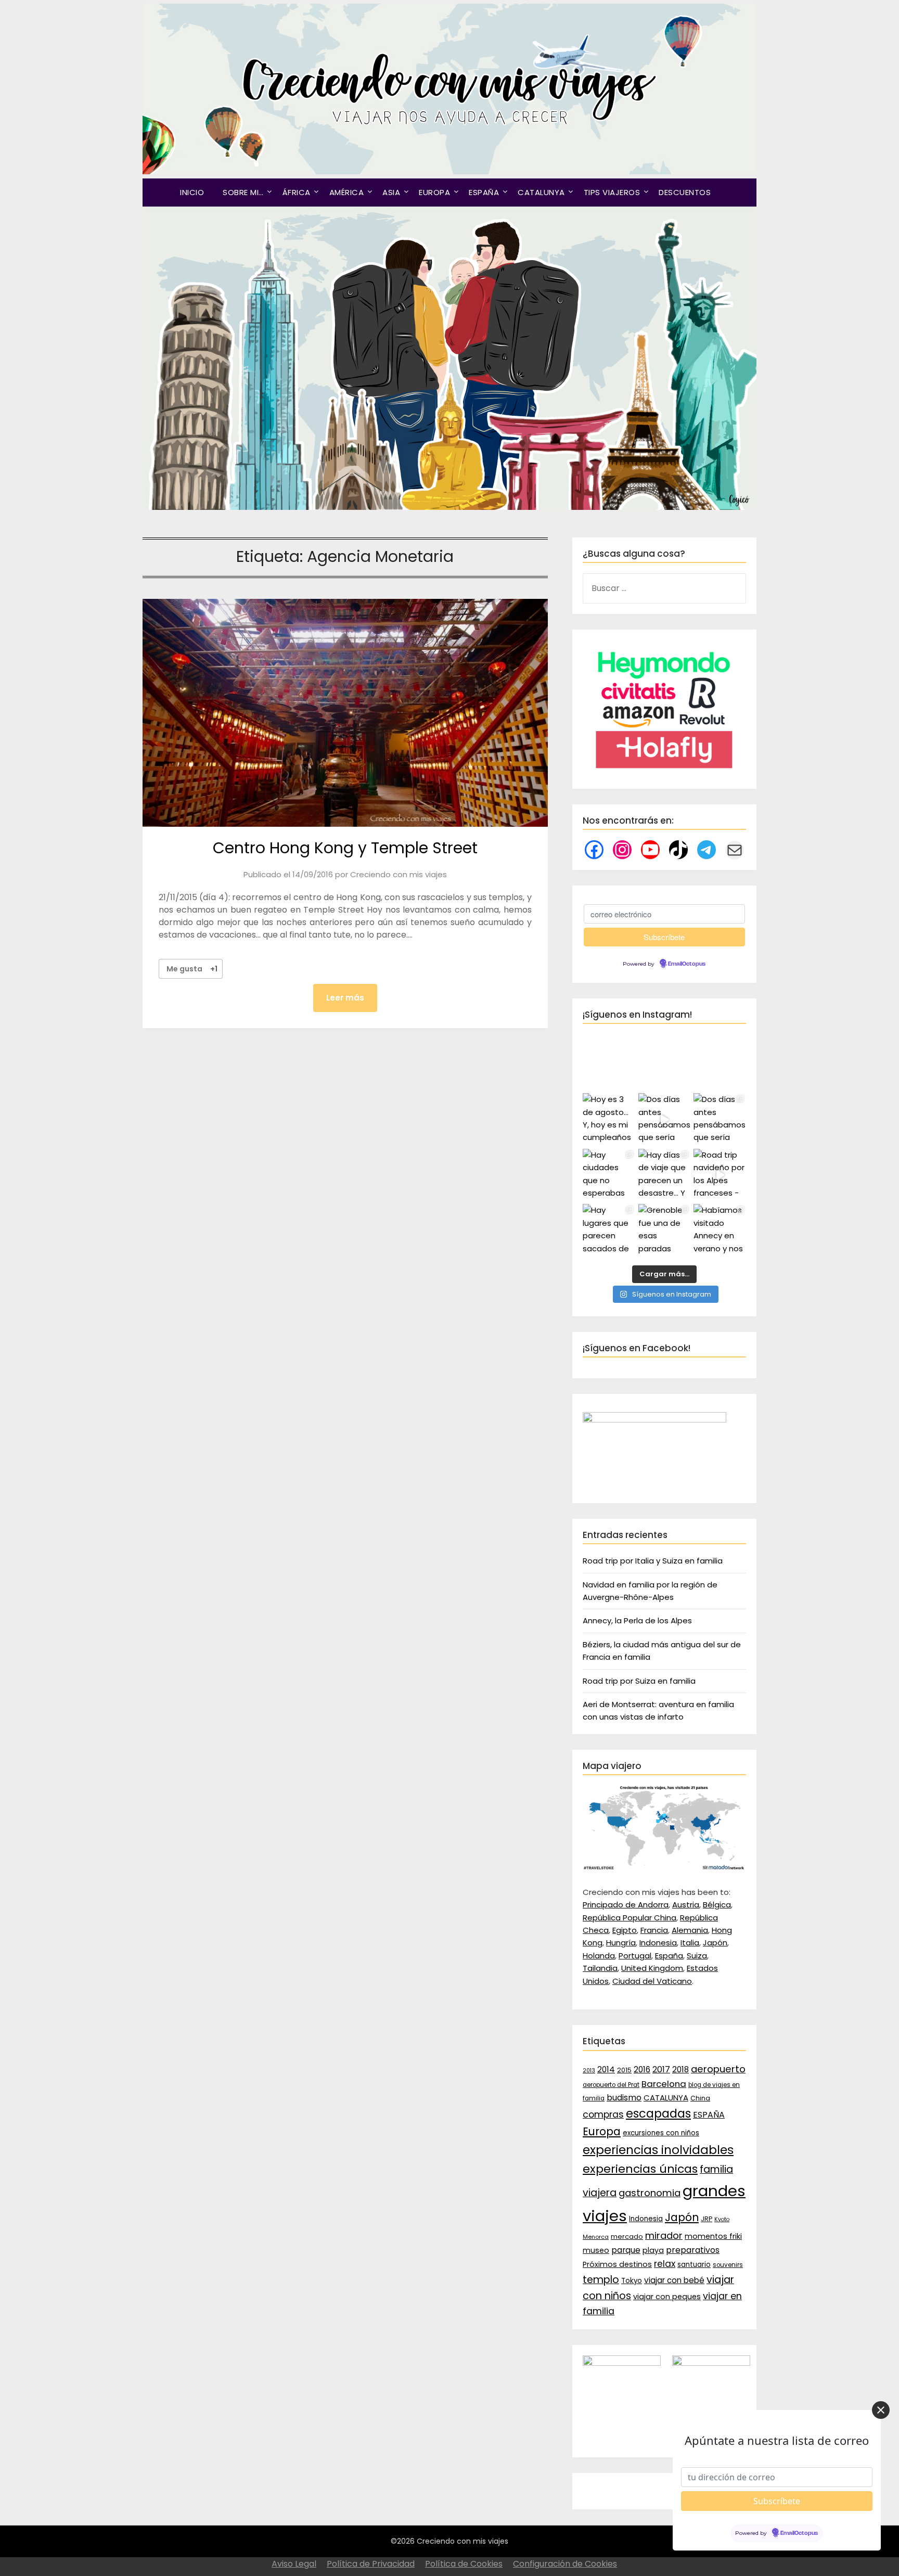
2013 (589, 2071)
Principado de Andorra (626, 1905)
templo (601, 2280)
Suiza (697, 1956)
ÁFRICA (297, 192)
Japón (715, 1943)
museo (596, 2250)
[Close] (881, 2410)
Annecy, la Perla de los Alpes (637, 1620)
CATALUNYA (541, 192)
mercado (627, 2237)
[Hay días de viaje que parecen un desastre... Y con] (665, 1175)
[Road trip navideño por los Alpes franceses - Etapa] (720, 1175)
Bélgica (717, 1905)
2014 (606, 2069)
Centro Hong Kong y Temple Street (345, 848)
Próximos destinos (617, 2264)
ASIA (391, 192)
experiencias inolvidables (658, 2150)
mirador (664, 2235)
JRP (707, 2219)
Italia (690, 1943)
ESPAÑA (484, 192)
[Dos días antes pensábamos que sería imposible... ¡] (720, 1119)
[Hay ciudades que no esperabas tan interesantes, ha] (609, 1175)
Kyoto (722, 2219)
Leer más (345, 998)
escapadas (658, 2114)
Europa (602, 2132)
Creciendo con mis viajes (399, 874)
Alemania (690, 1930)
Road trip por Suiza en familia (639, 1681)
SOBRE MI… (243, 192)
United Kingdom (652, 1968)
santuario (694, 2265)
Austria (686, 1905)
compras (603, 2114)
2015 (624, 2070)
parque (626, 2250)
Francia (654, 1930)
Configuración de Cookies (565, 2564)
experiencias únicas (640, 2169)
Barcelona (664, 2084)
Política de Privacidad (371, 2564)
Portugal (635, 1956)
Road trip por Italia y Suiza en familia (653, 1561)
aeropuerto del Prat (611, 2085)
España (669, 1956)
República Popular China (630, 1918)
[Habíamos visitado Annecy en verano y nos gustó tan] (720, 1230)
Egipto (625, 1930)
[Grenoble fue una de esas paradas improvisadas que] (665, 1230)
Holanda (599, 1956)
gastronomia (650, 2193)
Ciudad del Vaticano (652, 1981)
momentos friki (713, 2236)
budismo (624, 2098)
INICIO (192, 192)
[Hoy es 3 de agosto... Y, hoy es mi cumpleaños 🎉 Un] (609, 1119)
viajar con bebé (674, 2280)
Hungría (621, 1943)
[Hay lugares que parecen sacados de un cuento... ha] (609, 1230)
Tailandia (600, 1968)
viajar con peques (667, 2297)
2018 (680, 2069)
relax (665, 2264)
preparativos (693, 2250)
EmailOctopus (687, 964)
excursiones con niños (661, 2133)
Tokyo (632, 2281)
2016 (642, 2069)
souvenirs (728, 2265)
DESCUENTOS (685, 192)
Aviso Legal (294, 2564)
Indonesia (658, 1943)
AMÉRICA (347, 192)
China (700, 2098)
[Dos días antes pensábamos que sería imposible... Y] (665, 1119)
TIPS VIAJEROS (612, 192)
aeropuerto (718, 2069)
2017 (661, 2069)
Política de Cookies (464, 2564)
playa (653, 2250)
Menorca (596, 2237)
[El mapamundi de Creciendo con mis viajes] (664, 1868)
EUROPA (434, 192)
